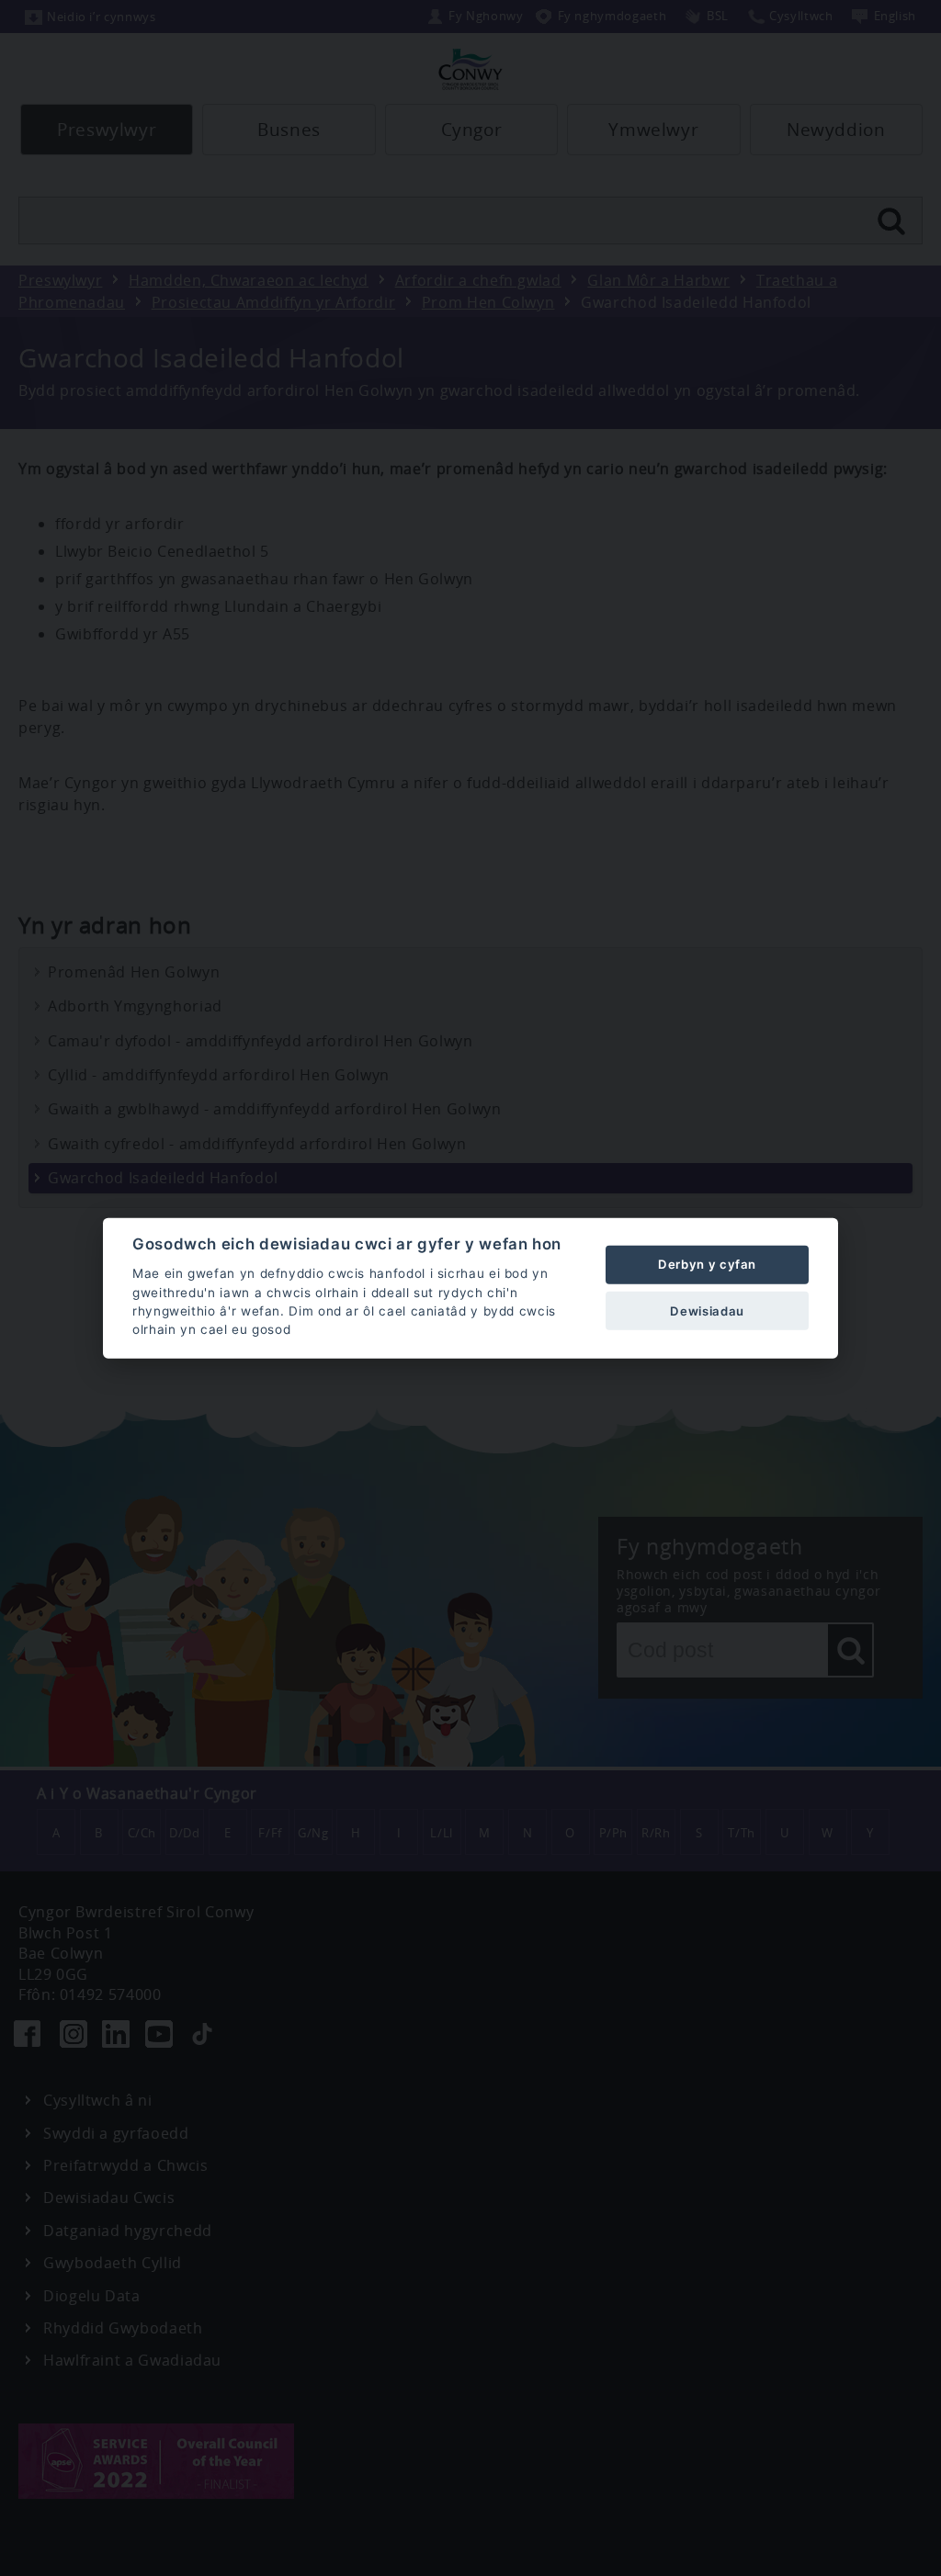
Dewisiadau (707, 1310)
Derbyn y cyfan (707, 1264)
